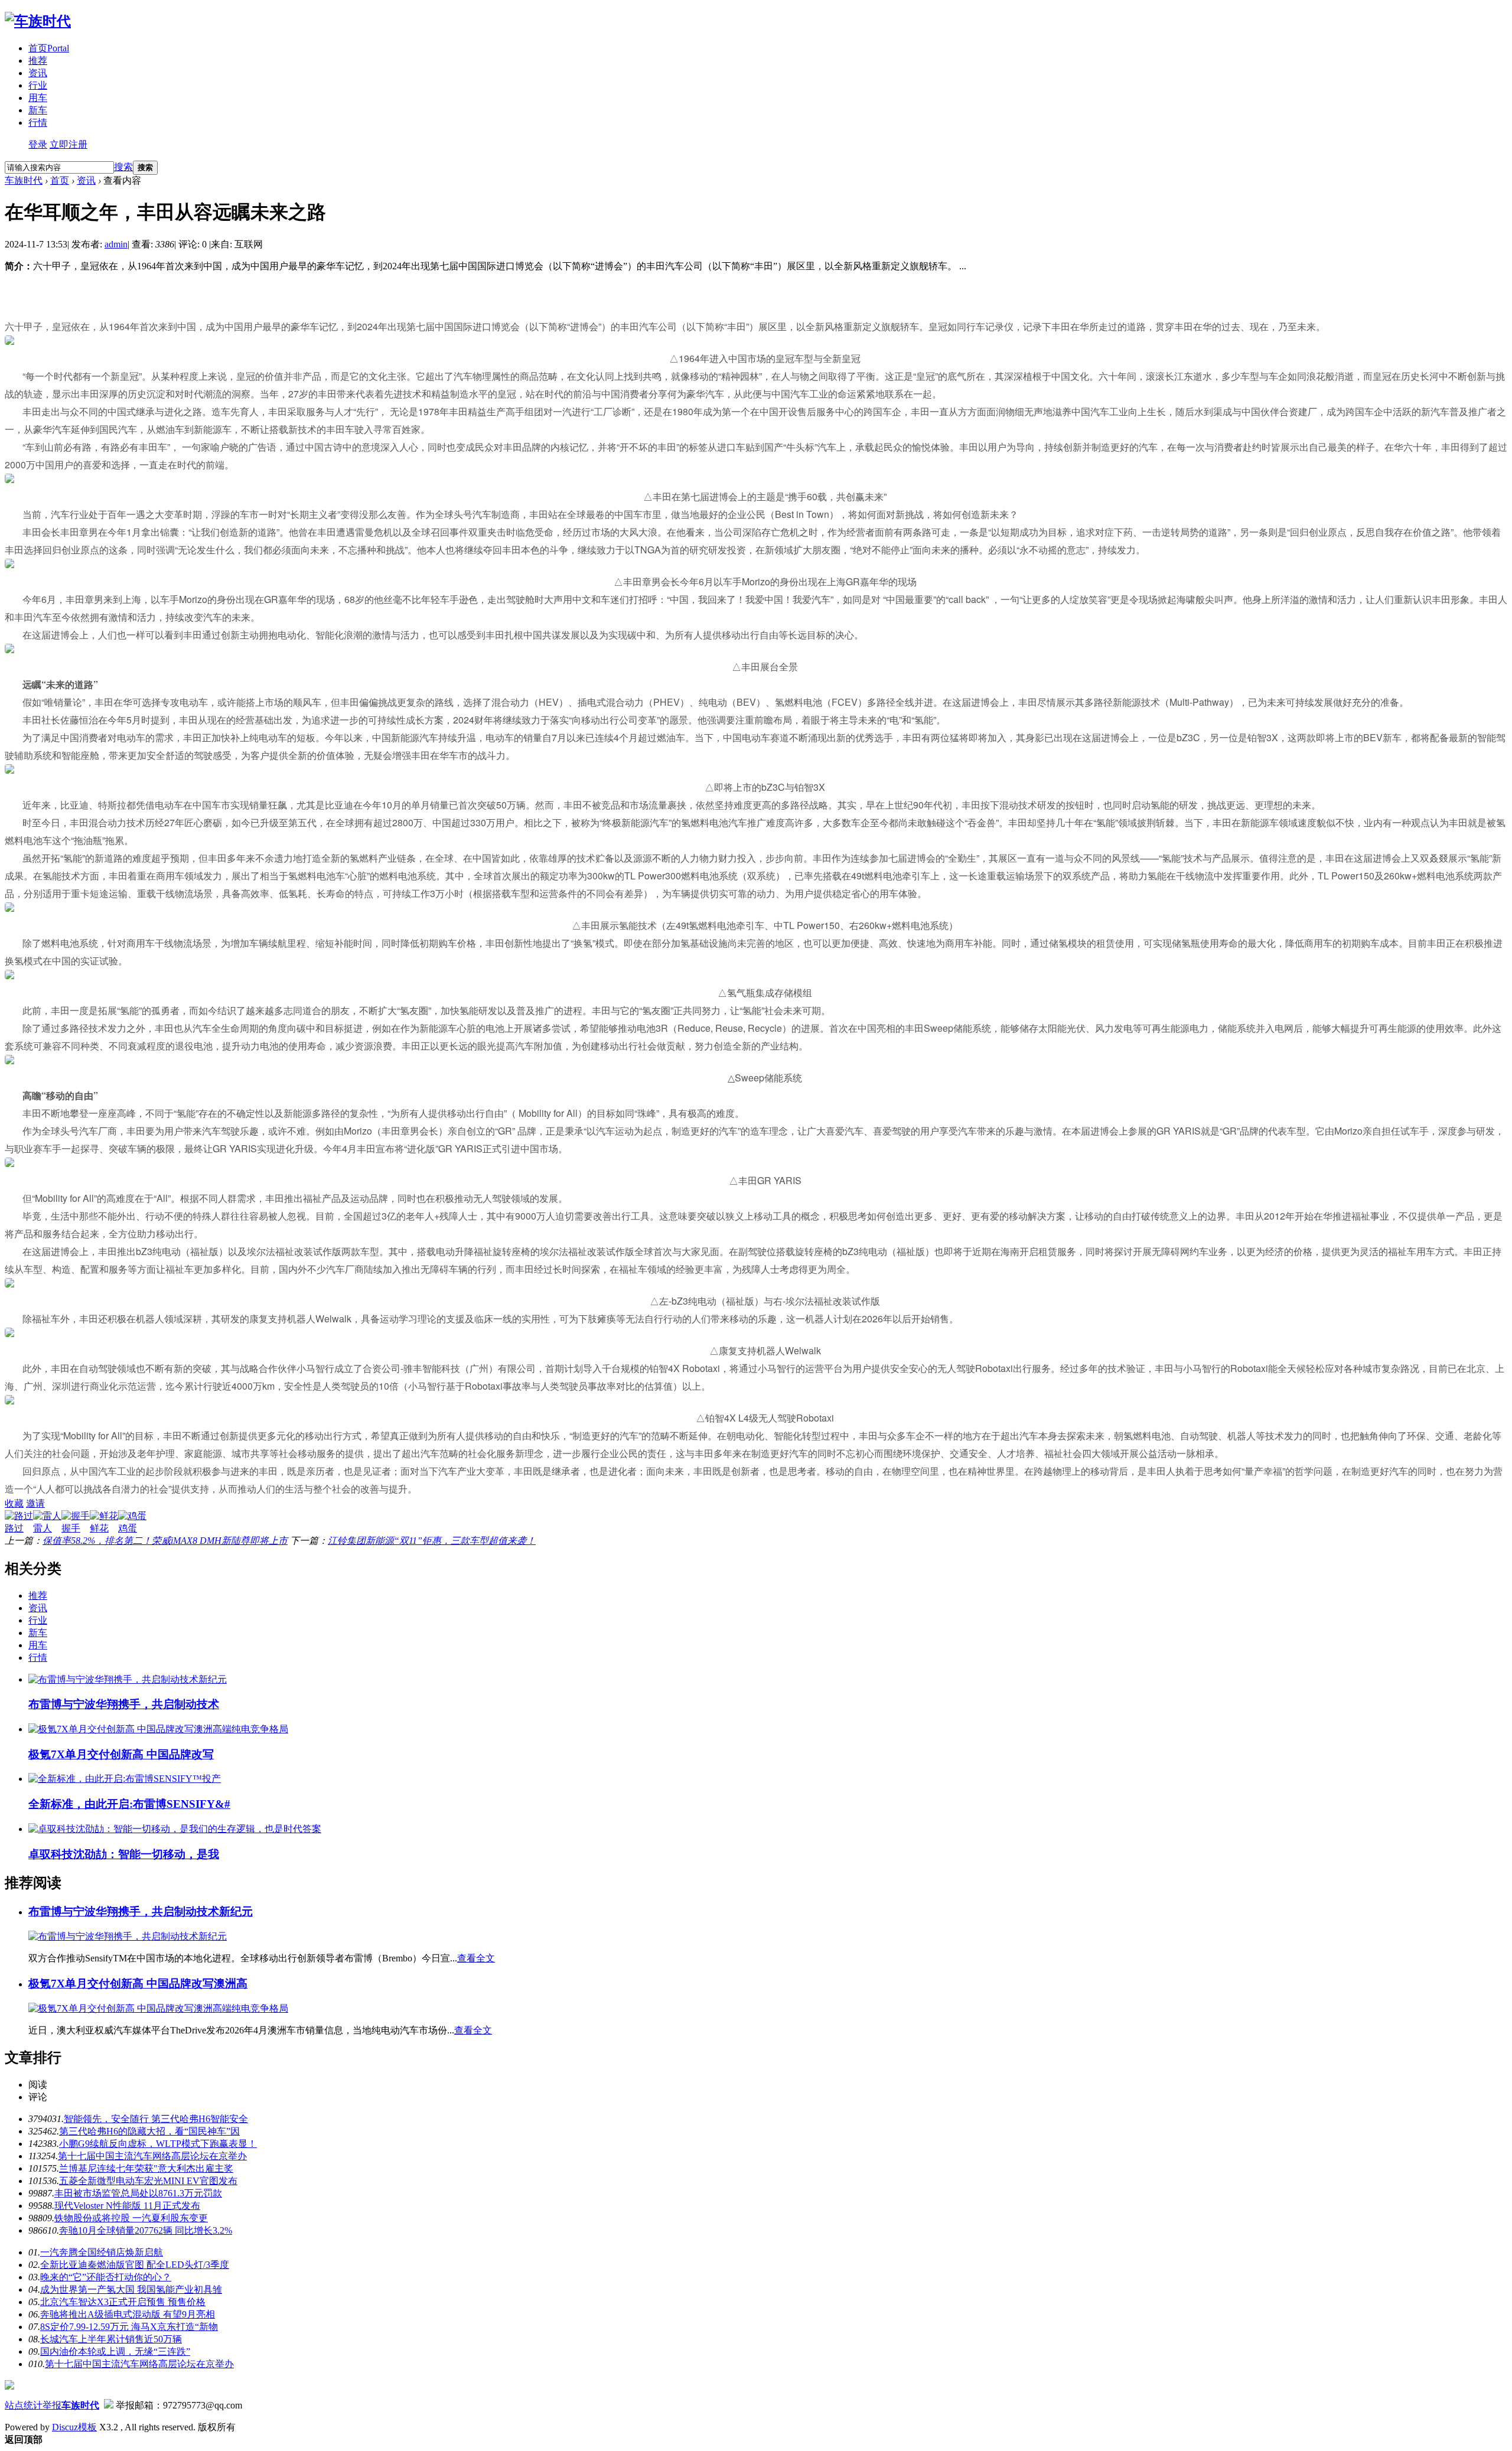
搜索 (123, 167)
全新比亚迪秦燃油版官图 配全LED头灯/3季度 (135, 2265)
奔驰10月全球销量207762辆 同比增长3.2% (146, 2230)
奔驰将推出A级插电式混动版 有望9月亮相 (128, 2314)
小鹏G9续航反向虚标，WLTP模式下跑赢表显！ (158, 2144)
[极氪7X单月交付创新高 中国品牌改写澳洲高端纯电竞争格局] (158, 1729)
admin (116, 244)
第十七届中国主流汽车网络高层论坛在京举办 (152, 2156)
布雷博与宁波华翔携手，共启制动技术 (124, 1704)
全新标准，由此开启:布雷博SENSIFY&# (129, 1804)
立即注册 (69, 144)
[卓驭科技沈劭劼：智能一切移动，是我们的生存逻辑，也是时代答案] (175, 1829)
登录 (38, 144)
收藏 (14, 1503)
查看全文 (476, 1958)
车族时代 (24, 180)
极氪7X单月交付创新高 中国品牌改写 (121, 1754)
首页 (49, 48)
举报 (52, 2405)
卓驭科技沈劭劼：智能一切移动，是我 (124, 1854)
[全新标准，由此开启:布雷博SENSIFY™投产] (125, 1779)
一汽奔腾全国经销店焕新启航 (102, 2252)
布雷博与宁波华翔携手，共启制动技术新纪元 (141, 1911)
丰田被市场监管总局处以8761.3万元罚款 (138, 2193)
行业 (38, 85)
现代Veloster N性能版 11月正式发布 (127, 2206)
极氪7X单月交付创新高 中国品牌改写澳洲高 (138, 1984)
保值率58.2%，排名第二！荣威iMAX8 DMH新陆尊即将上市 (165, 1541)
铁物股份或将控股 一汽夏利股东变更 (131, 2218)
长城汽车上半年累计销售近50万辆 (111, 2339)
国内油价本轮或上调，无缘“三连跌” (115, 2351)
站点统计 (24, 2405)
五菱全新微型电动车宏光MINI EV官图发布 (148, 2181)
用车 (38, 98)
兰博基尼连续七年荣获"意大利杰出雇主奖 (146, 2168)
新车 (38, 110)
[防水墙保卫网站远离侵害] (109, 2405)
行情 (38, 123)
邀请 (35, 1503)
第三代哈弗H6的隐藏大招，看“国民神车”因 (149, 2131)
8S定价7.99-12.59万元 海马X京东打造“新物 (129, 2327)
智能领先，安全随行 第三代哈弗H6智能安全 (156, 2119)
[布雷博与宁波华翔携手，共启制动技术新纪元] (128, 1679)
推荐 (38, 61)
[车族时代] (38, 21)
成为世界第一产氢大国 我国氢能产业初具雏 (131, 2289)
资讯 (38, 73)
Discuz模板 (74, 2427)
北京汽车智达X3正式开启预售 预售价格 (123, 2302)
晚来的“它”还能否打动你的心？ (106, 2277)
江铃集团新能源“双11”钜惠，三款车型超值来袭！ (432, 1541)
